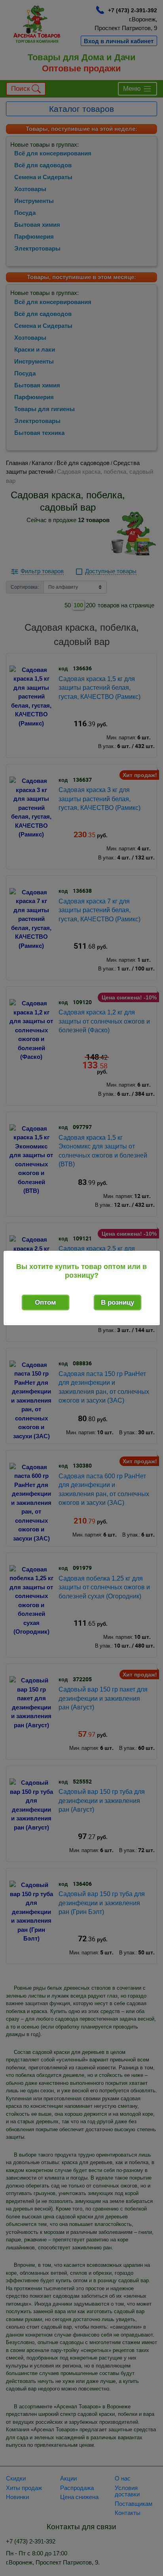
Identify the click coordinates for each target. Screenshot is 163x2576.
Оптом (45, 1302)
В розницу (118, 1302)
